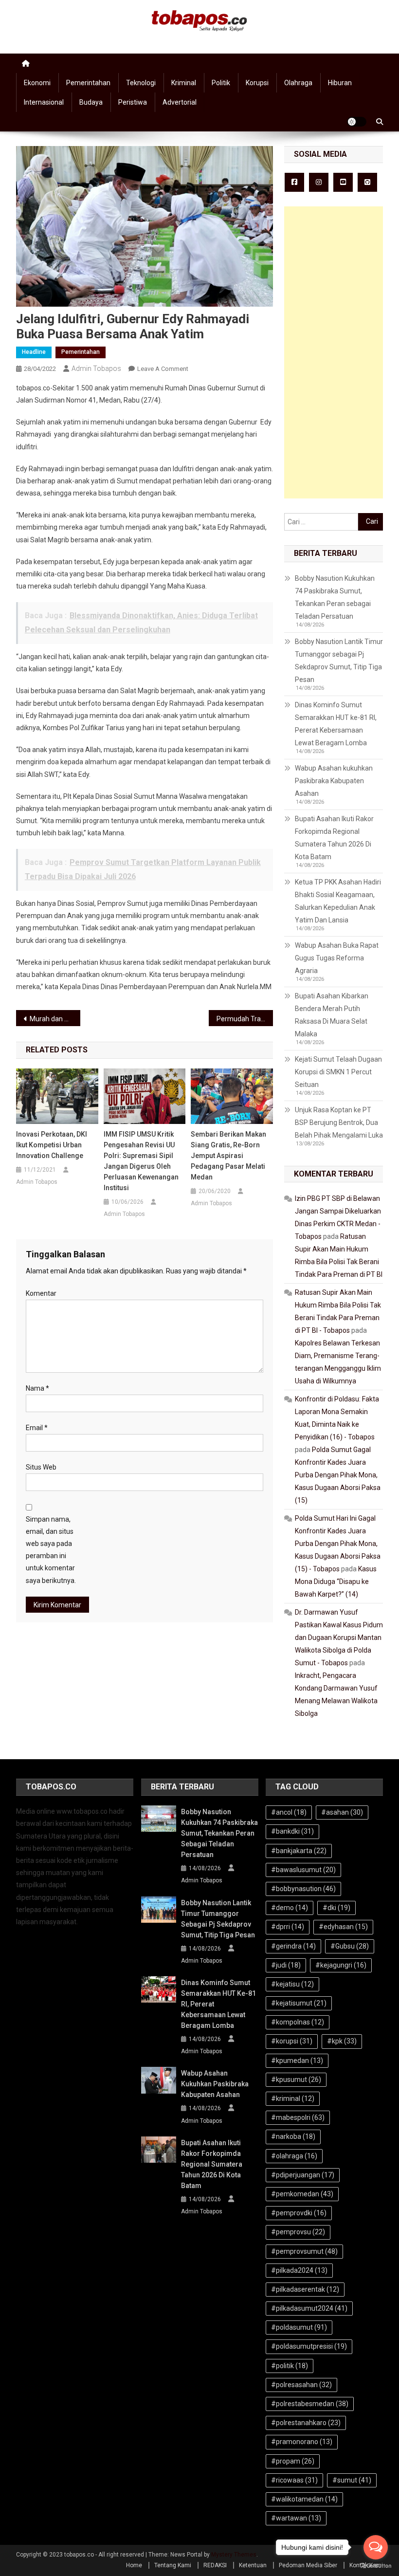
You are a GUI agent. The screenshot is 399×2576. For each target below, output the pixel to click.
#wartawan (296, 2518)
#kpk (342, 2041)
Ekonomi (37, 83)
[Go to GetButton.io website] (376, 2566)
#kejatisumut (299, 2003)
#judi (286, 1965)
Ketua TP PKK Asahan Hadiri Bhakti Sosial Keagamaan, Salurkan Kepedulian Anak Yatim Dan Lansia (338, 901)
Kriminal (184, 83)
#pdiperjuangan (303, 2175)
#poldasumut (299, 2327)
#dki (336, 1908)
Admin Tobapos (96, 368)
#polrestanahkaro (306, 2423)
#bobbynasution (303, 1889)
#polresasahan (301, 2385)
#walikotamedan (304, 2499)
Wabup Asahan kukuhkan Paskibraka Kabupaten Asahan (334, 781)
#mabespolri (298, 2117)
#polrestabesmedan (310, 2404)
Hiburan (340, 83)
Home (134, 2565)
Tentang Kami (173, 2565)
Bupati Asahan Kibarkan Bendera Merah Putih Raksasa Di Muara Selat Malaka (332, 1015)
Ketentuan (253, 2565)
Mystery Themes (234, 2555)
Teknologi (141, 83)
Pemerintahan (88, 83)
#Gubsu (350, 1946)
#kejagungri (341, 1965)
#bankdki (292, 1831)
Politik (221, 83)
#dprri (288, 1927)
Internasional (44, 102)
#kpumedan (297, 2061)
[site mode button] (357, 122)
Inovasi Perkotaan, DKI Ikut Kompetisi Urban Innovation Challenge (52, 1145)
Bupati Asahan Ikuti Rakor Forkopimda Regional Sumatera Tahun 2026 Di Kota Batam (334, 838)
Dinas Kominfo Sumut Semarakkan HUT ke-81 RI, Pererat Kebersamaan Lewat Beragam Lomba (336, 724)
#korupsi (292, 2041)
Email (37, 1428)
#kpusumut (296, 2079)
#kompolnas (298, 2022)
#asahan (342, 1812)
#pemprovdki (299, 2213)
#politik (290, 2366)
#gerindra (293, 1946)
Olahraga (298, 83)
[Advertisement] (334, 352)
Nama (37, 1388)
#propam (293, 2461)
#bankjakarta (299, 1851)
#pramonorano (302, 2442)
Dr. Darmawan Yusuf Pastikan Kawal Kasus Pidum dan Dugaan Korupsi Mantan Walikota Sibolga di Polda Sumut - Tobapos (339, 1638)
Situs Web (41, 1467)
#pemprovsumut (304, 2251)
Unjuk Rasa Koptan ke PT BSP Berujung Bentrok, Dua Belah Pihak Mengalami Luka (339, 1122)
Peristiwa (133, 102)
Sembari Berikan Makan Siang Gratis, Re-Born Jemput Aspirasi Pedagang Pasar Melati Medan (228, 1156)
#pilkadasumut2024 (309, 2308)
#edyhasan (343, 1927)
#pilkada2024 (299, 2270)
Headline (34, 352)
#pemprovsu (298, 2232)
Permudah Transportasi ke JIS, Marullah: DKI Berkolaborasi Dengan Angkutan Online (245, 1019)
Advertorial (180, 102)
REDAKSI (215, 2565)
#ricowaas (294, 2480)
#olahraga (294, 2156)
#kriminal (293, 2098)
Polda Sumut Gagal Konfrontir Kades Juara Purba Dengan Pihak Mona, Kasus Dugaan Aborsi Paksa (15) (338, 1475)
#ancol (289, 1812)
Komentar (41, 1293)
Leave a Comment (163, 369)
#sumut (352, 2480)
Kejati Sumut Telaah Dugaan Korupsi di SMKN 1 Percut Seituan (338, 1072)
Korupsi (257, 83)
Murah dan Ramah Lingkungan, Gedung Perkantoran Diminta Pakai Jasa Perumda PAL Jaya (55, 1019)
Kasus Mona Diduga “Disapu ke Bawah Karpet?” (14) (336, 1582)
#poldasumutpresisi (309, 2346)
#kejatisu (292, 1984)
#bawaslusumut (303, 1870)
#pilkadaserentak (305, 2289)
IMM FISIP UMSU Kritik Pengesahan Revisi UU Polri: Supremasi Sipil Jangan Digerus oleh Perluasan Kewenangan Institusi (141, 1161)
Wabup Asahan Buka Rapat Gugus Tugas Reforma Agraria (337, 958)
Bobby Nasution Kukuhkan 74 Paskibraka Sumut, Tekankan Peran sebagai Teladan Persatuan (335, 597)
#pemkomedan (302, 2194)
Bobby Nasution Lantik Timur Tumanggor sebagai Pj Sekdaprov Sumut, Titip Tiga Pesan (339, 661)
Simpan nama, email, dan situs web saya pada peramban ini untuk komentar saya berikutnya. (51, 1550)
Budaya (91, 102)
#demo (290, 1908)
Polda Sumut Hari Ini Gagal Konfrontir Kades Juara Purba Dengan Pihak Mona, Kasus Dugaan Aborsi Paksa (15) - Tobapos (338, 1544)
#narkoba (293, 2136)
